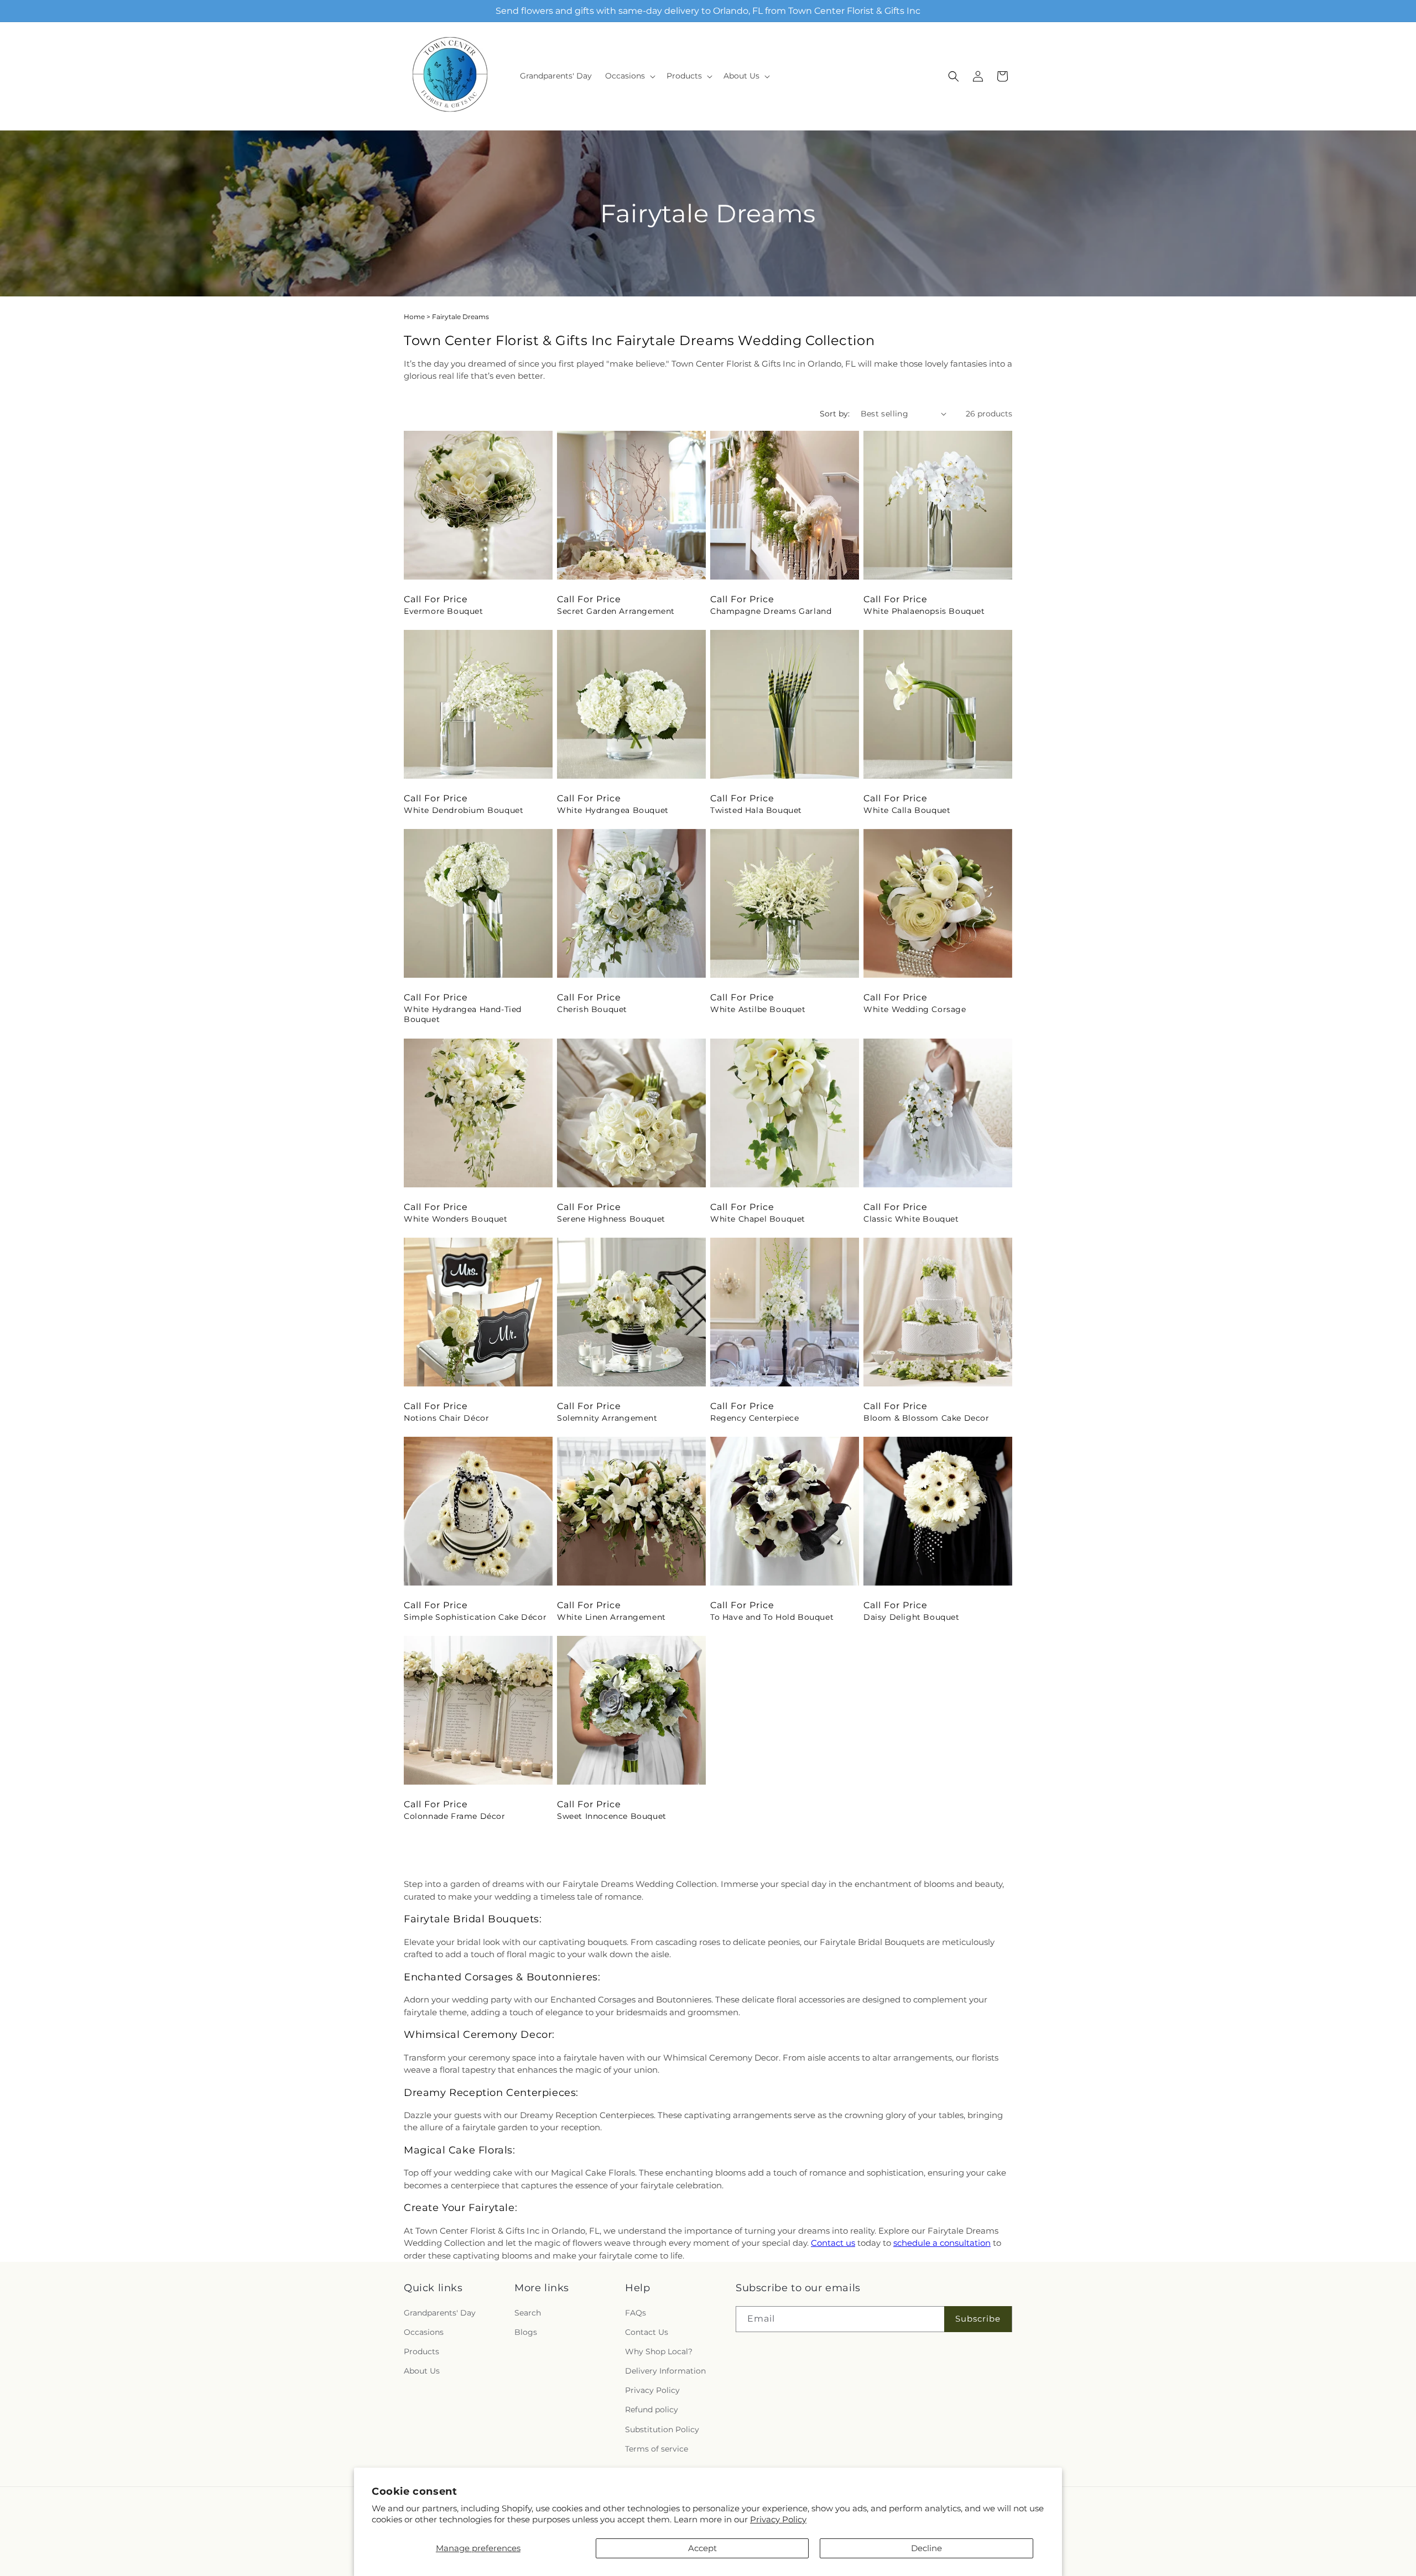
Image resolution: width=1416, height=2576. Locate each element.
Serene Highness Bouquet (611, 1219)
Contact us (833, 2243)
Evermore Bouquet (444, 611)
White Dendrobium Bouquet (464, 810)
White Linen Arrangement (611, 1617)
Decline (926, 2548)
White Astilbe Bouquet (758, 1009)
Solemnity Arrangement (607, 1418)
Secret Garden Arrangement (616, 611)
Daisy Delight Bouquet (912, 1617)
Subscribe (978, 2319)
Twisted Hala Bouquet (756, 810)
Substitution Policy (662, 2429)
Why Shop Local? (659, 2351)
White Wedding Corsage (915, 1009)
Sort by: (835, 414)
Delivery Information (665, 2371)
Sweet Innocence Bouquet (612, 1816)
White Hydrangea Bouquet (613, 810)
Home (414, 317)
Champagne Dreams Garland (771, 611)
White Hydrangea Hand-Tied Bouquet (463, 1014)
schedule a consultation (942, 2243)
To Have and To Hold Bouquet (772, 1617)
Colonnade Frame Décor (455, 1816)
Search (528, 2313)
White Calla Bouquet (907, 810)
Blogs (526, 2332)
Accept (702, 2548)
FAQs (636, 2313)
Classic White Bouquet (911, 1219)
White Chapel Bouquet (758, 1219)
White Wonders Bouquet (456, 1219)
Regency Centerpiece (754, 1418)
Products (421, 2351)
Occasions (424, 2332)
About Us (422, 2371)
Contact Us (647, 2332)
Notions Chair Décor (446, 1418)
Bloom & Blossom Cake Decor (926, 1418)
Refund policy (652, 2410)
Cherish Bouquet (592, 1009)
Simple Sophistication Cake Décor (475, 1617)
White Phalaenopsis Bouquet (924, 611)
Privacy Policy (778, 2519)
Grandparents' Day (440, 2313)
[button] (629, 76)
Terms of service (657, 2449)
